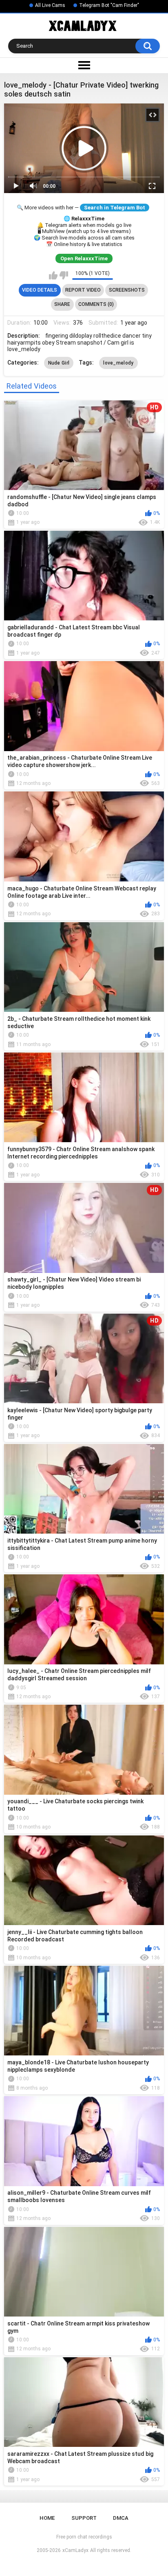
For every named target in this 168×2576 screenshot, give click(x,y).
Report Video (83, 290)
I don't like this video (64, 275)
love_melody (118, 363)
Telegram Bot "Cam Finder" (109, 5)
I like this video (53, 275)
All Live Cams (50, 5)
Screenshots (127, 290)
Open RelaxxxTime (84, 258)
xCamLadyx (75, 2550)
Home (47, 2518)
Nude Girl (59, 363)
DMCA (121, 2518)
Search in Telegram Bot (115, 208)
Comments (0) (96, 304)
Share (62, 304)
